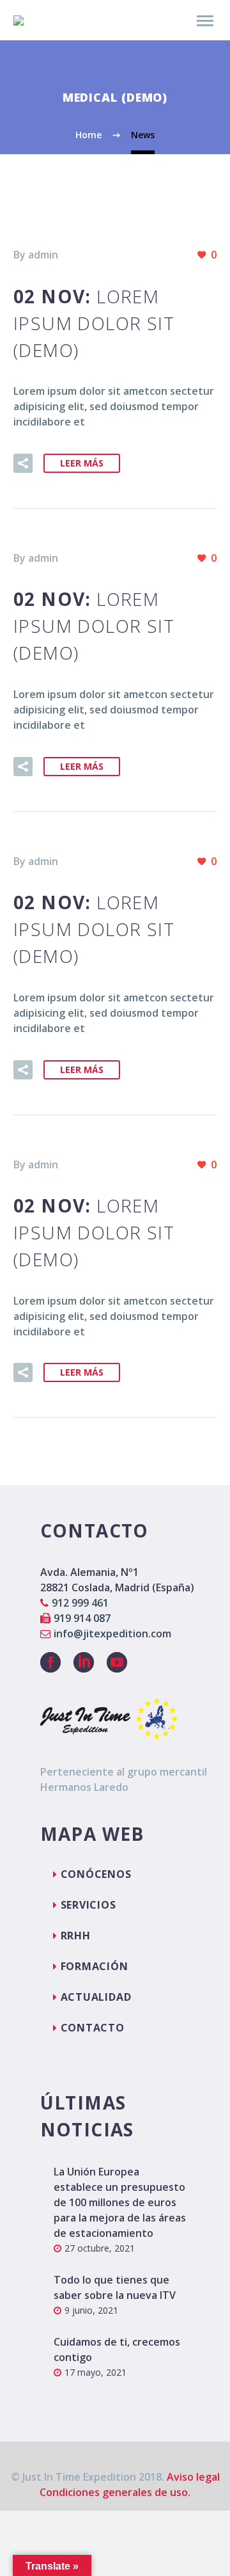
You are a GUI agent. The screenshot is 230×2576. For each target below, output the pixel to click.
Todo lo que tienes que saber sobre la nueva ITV (115, 2287)
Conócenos (96, 1874)
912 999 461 (80, 1603)
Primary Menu (205, 21)
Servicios (88, 1905)
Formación (95, 1966)
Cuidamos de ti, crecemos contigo (117, 2349)
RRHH (76, 1936)
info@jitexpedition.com (112, 1634)
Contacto (93, 2028)
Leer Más (82, 463)
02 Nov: (94, 323)
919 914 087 (82, 1618)
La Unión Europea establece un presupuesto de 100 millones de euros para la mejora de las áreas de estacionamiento (120, 2202)
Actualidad (96, 1997)
